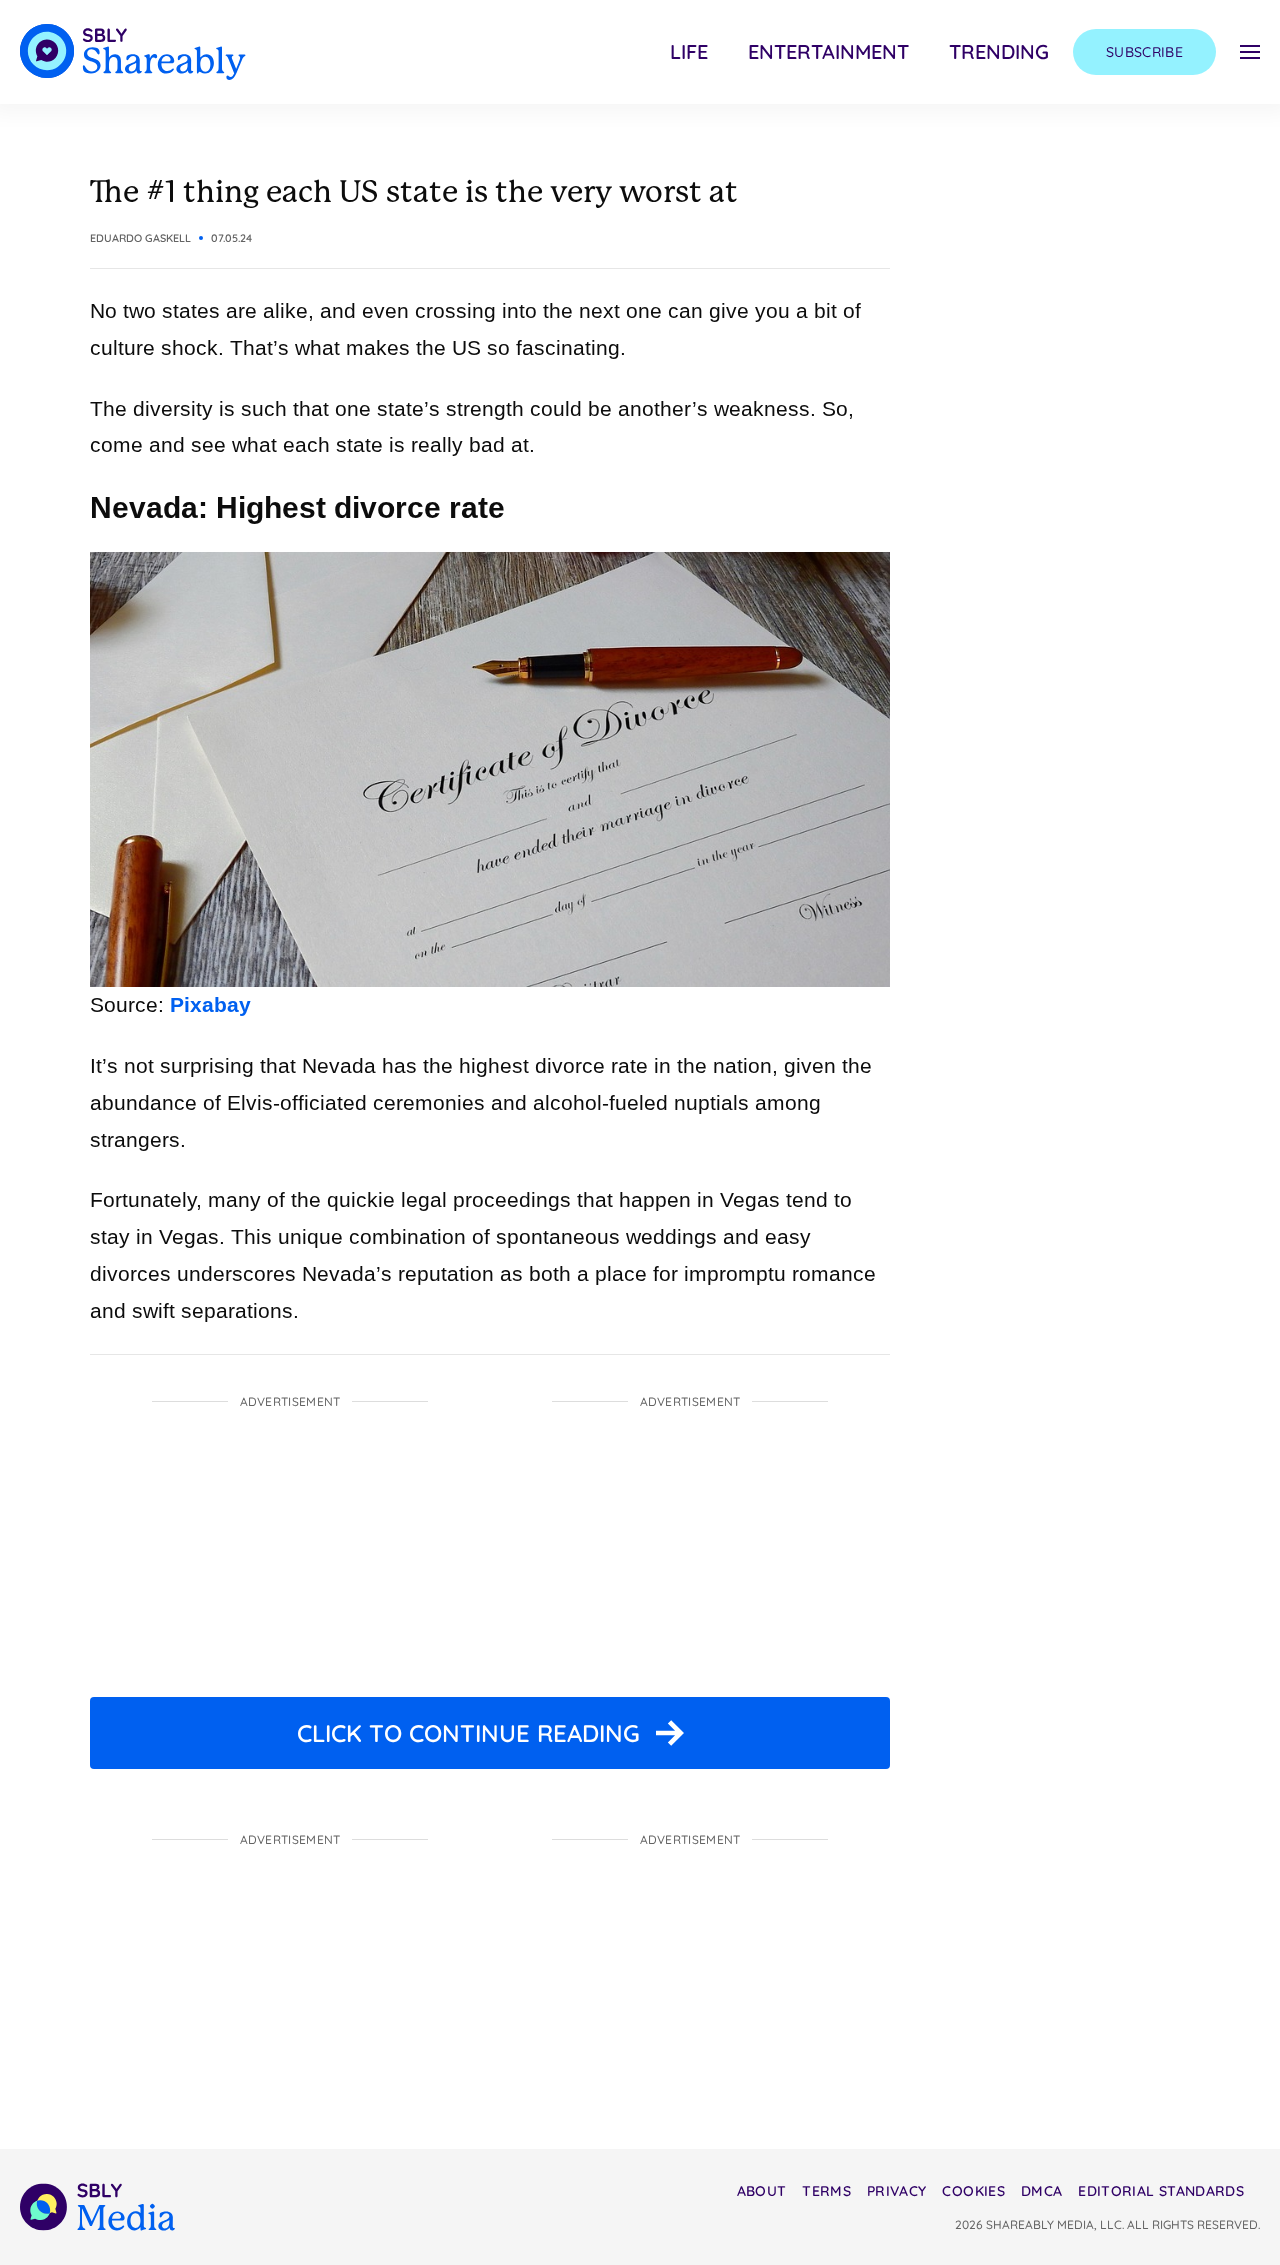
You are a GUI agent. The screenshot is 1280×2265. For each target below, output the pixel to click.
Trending (999, 51)
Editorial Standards (1161, 2191)
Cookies (973, 2191)
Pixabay (210, 1004)
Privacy (896, 2191)
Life (689, 51)
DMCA (1041, 2191)
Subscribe (1144, 52)
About (762, 2191)
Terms (826, 2191)
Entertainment (828, 51)
